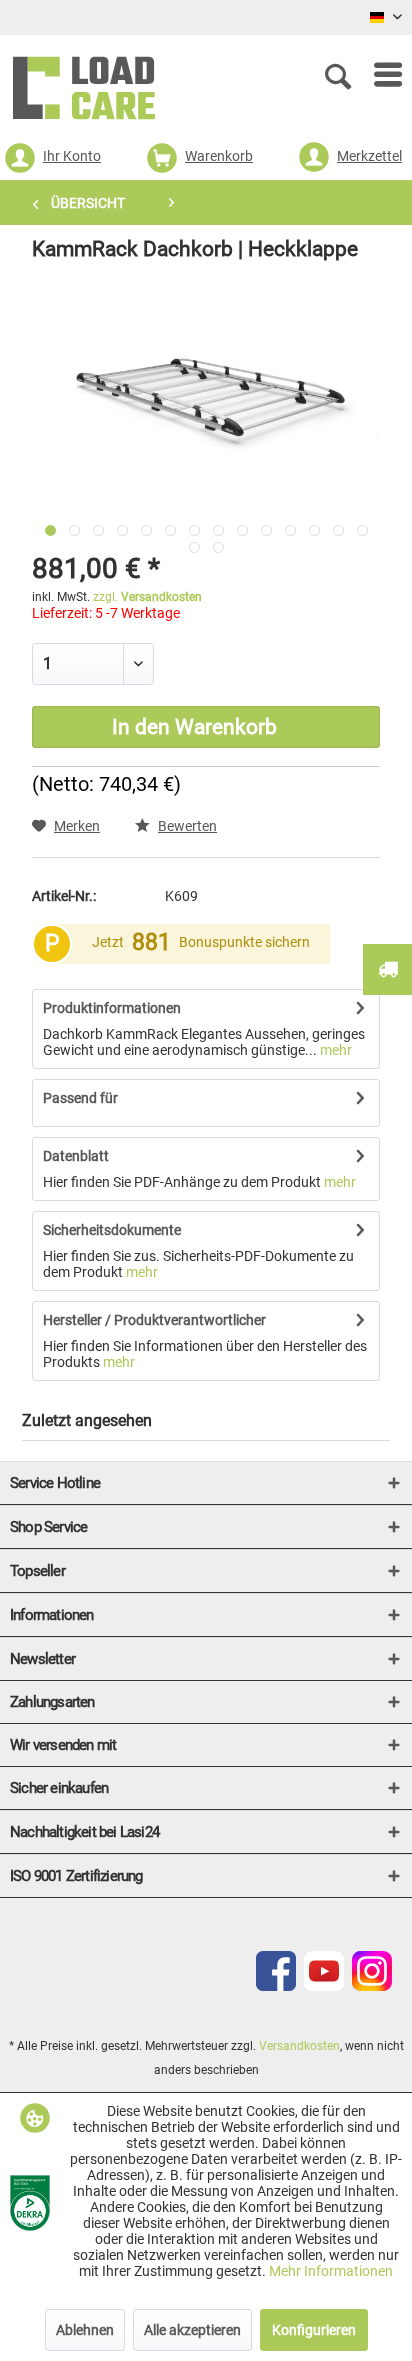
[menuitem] (378, 75)
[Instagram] (372, 1986)
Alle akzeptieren (192, 2330)
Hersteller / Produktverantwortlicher (154, 1320)
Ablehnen (85, 2330)
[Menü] (378, 75)
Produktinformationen (112, 1008)
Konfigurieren (314, 2330)
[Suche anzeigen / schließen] (342, 75)
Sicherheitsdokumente (112, 1230)
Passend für (80, 1098)
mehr (334, 1050)
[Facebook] (276, 1986)
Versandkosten (299, 2046)
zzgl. (147, 597)
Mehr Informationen (331, 2271)
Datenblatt (76, 1156)
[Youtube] (324, 1986)
